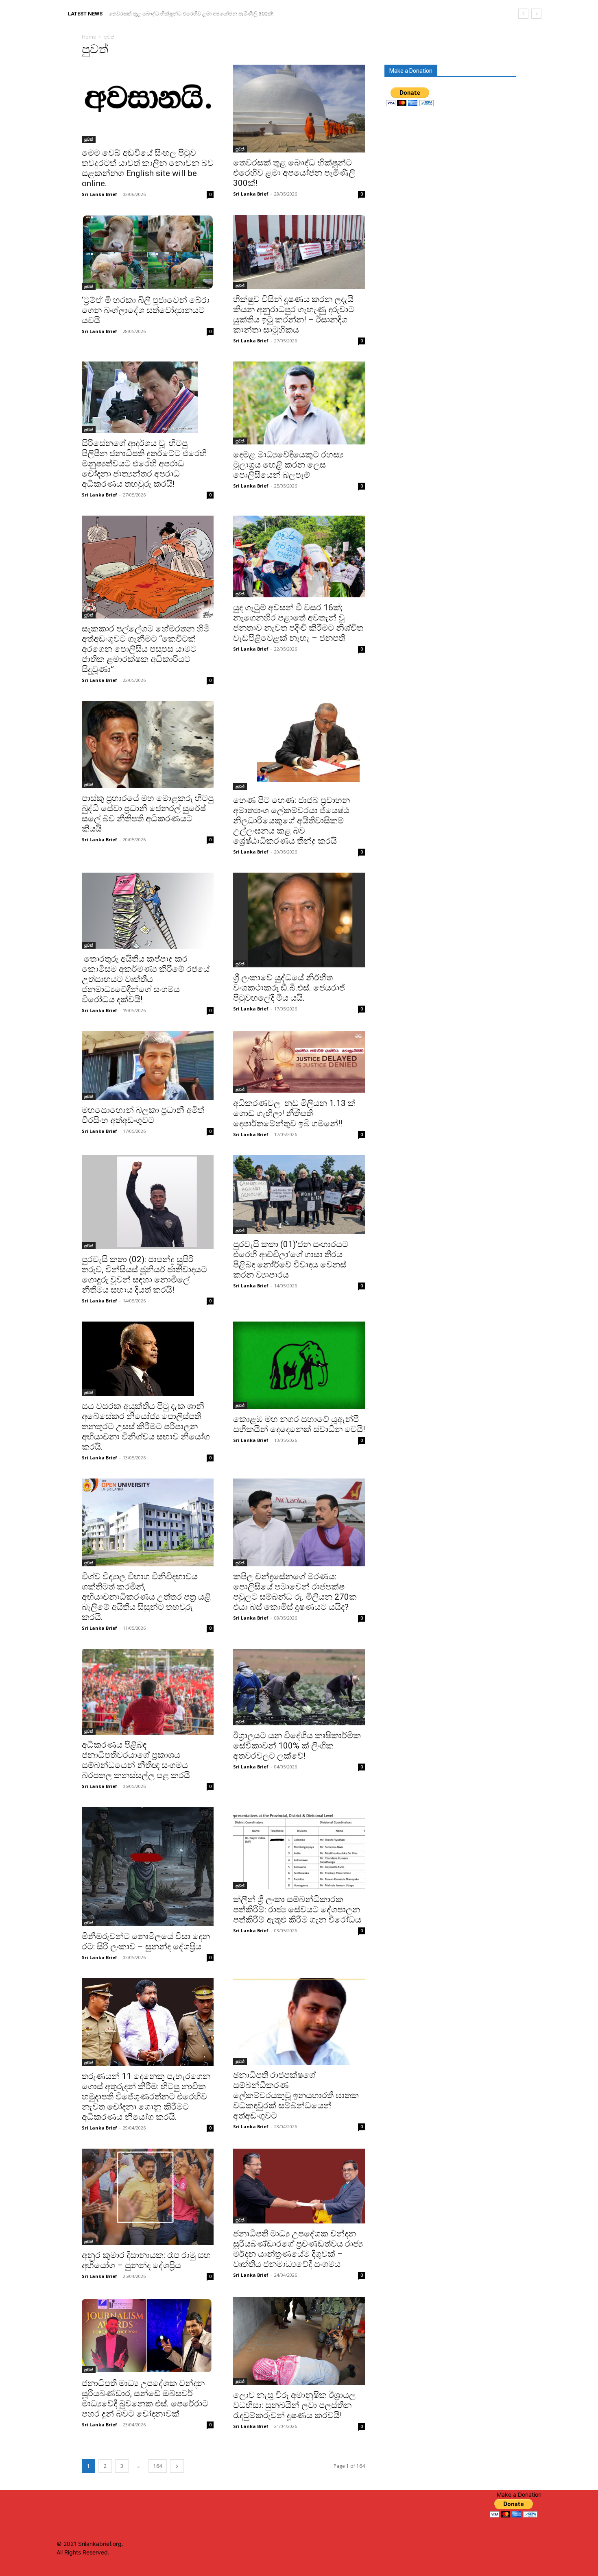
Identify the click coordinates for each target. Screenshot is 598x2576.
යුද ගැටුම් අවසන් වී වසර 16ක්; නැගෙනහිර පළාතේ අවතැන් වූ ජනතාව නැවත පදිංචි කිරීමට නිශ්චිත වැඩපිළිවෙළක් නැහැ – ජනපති (298, 623)
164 (158, 2466)
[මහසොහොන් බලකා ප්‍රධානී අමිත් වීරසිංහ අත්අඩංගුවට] (148, 1066)
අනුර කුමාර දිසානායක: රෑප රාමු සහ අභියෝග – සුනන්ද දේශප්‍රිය (146, 2260)
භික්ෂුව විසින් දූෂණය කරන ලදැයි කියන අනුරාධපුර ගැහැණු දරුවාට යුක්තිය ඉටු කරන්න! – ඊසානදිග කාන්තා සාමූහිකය (294, 315)
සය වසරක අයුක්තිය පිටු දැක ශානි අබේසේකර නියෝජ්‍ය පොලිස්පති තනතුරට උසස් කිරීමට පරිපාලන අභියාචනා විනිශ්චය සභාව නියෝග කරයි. (146, 1426)
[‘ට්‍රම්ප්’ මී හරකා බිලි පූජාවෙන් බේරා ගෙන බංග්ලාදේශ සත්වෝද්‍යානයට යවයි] (148, 253)
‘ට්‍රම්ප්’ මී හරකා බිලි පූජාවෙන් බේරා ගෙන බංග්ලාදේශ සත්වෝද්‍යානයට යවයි (192, 14)
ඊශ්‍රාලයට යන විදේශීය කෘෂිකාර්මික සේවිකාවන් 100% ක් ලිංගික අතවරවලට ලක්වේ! (297, 1746)
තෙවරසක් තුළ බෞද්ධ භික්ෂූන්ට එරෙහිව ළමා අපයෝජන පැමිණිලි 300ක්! (294, 173)
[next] (536, 14)
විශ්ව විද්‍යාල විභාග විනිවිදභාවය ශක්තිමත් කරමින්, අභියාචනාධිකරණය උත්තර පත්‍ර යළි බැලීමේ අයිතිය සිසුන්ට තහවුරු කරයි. (146, 1597)
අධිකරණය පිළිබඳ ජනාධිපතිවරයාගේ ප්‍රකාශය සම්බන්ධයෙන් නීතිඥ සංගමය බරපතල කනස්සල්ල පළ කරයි (136, 1760)
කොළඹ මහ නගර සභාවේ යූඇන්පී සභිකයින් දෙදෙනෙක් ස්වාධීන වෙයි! (299, 1424)
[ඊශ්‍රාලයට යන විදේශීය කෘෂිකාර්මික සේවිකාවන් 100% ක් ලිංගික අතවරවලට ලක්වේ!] (299, 1687)
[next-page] (177, 2466)
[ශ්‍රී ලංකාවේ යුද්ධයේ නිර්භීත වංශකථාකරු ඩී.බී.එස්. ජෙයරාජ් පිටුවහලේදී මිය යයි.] (299, 920)
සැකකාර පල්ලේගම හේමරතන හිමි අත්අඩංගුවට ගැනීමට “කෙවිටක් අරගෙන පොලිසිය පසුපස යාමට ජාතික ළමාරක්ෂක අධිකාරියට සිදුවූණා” (146, 649)
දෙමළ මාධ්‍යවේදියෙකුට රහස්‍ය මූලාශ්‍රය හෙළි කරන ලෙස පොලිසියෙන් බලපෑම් (288, 465)
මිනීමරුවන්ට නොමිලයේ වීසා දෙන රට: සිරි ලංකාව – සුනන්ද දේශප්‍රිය (146, 1941)
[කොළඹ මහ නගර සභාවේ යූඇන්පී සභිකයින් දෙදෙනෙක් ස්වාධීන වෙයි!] (299, 1365)
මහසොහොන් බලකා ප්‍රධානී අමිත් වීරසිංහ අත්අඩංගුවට (143, 1115)
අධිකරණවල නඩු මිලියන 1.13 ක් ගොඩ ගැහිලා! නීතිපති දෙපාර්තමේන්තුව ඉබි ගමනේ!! (294, 1113)
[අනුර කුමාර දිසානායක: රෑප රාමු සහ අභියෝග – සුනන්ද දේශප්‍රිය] (148, 2197)
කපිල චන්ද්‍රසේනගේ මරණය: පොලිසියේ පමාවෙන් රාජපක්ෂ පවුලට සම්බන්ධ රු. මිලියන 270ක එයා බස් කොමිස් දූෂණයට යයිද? (295, 1592)
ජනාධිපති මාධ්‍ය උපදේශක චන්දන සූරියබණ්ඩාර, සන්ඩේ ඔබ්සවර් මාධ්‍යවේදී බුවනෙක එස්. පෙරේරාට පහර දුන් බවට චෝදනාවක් (145, 2399)
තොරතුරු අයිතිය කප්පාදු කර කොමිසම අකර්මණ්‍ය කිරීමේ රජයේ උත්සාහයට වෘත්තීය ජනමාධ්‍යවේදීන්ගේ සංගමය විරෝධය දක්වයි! (146, 979)
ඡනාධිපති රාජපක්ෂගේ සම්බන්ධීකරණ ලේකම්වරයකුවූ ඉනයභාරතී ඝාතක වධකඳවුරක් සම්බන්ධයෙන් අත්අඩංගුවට (296, 2095)
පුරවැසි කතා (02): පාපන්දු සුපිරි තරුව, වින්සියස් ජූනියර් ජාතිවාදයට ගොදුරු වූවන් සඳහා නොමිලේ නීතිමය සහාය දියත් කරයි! (144, 1275)
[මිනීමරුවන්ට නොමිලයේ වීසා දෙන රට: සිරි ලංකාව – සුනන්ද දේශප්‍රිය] (148, 1867)
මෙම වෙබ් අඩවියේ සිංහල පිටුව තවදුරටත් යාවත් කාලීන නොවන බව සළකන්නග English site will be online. (148, 168)
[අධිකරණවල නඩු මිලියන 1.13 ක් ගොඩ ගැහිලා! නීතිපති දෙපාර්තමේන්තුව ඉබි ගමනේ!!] (299, 1062)
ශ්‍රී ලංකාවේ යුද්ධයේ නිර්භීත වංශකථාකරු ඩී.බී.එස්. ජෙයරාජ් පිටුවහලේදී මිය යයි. (289, 988)
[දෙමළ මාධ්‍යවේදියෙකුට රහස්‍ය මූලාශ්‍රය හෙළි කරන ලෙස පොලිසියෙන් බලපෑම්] (299, 403)
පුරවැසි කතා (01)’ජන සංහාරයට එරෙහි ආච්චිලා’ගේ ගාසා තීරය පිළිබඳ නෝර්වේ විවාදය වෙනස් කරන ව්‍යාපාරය (291, 1260)
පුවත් (89, 139)
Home (89, 37)
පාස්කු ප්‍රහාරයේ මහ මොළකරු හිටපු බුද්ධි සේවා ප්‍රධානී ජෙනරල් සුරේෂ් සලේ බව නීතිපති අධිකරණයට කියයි (148, 813)
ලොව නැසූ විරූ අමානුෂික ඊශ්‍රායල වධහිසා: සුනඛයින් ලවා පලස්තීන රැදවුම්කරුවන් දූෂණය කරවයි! (294, 2405)
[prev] (523, 14)
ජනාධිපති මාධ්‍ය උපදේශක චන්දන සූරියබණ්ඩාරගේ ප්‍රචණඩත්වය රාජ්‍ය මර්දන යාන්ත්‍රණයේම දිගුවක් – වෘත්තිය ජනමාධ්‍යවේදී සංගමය (298, 2249)
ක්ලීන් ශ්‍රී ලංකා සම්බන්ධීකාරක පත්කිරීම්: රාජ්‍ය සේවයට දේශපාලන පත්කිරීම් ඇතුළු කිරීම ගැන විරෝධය (297, 1910)
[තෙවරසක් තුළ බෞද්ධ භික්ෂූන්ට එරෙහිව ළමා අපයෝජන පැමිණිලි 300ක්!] (299, 109)
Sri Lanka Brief (99, 194)
